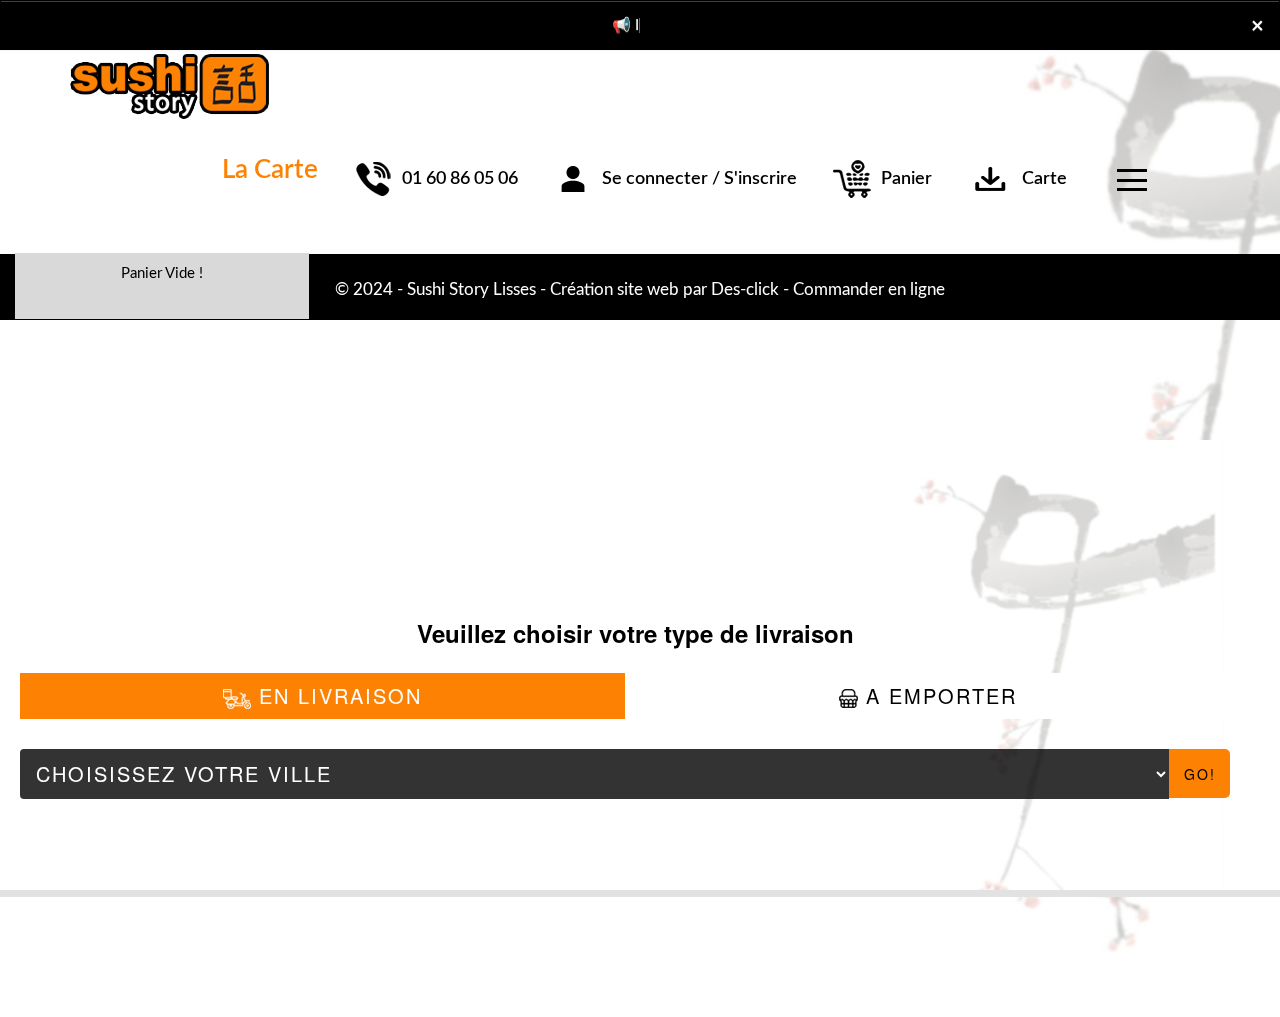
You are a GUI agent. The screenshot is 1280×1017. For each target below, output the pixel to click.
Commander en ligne (869, 289)
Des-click (745, 289)
